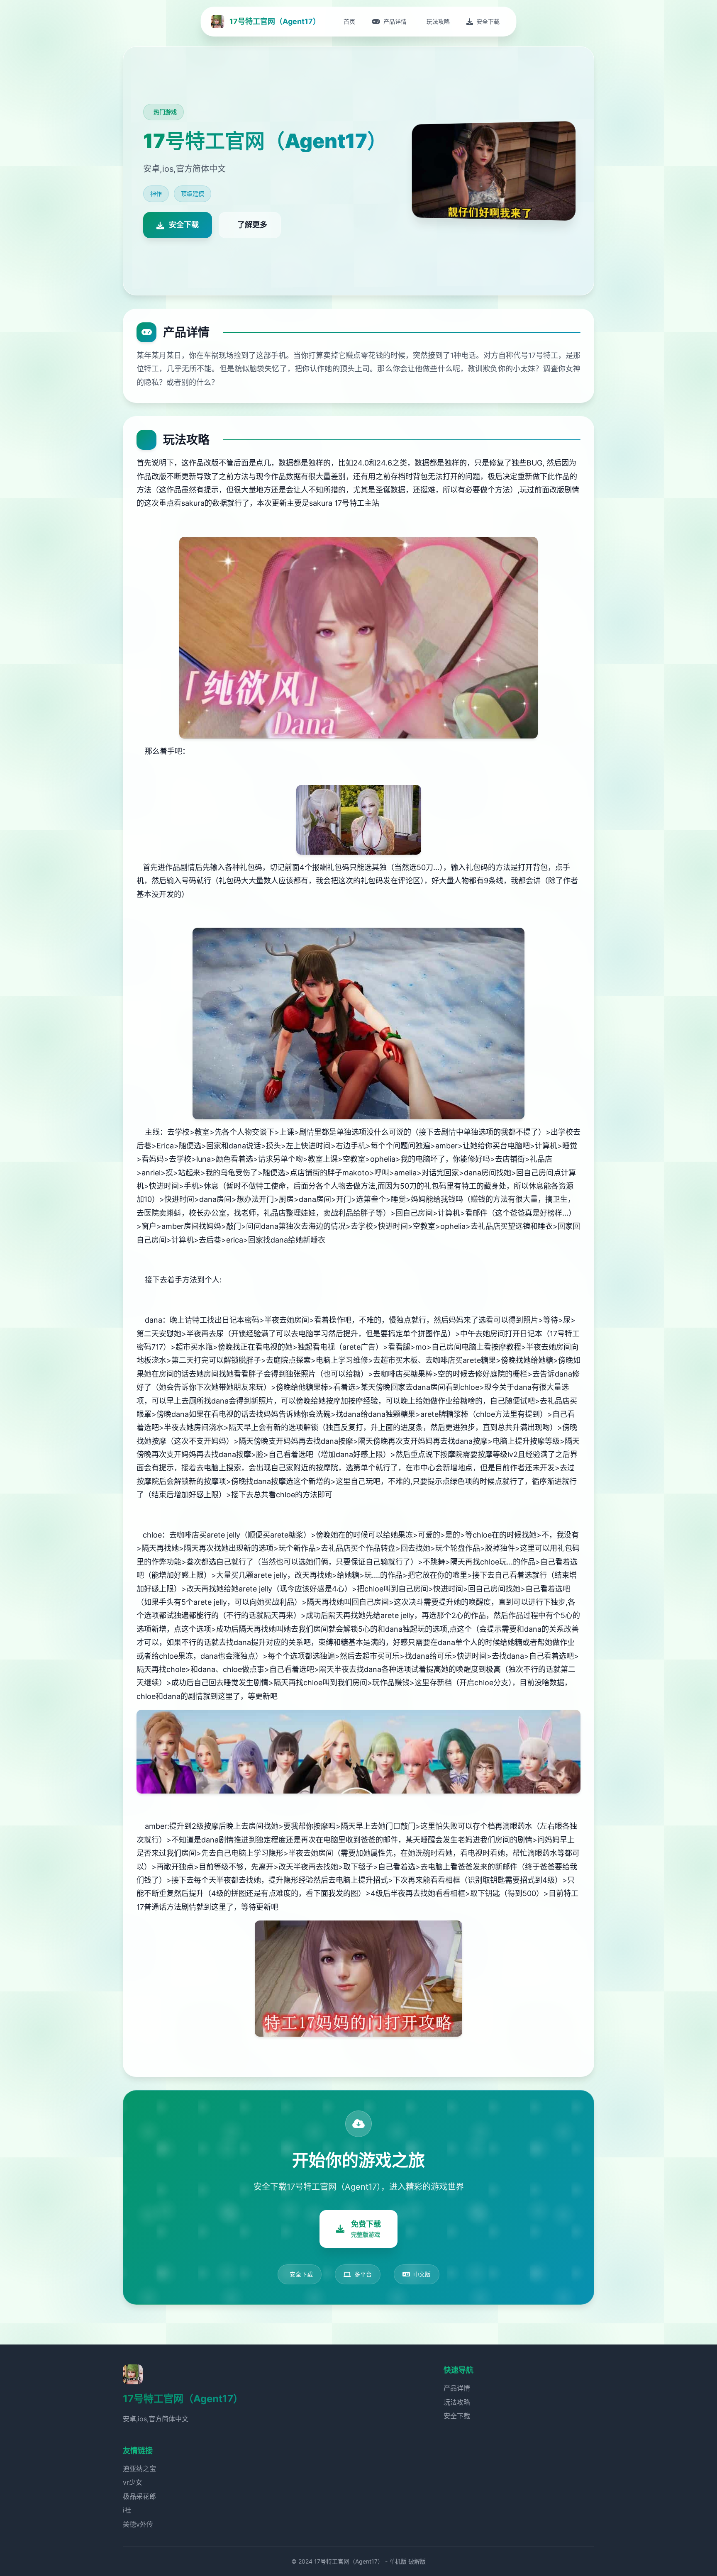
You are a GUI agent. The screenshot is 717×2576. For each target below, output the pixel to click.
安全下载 (457, 2416)
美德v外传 (138, 2524)
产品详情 (457, 2388)
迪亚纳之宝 (139, 2469)
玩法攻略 (457, 2402)
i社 (127, 2510)
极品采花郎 (139, 2496)
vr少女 (133, 2482)
